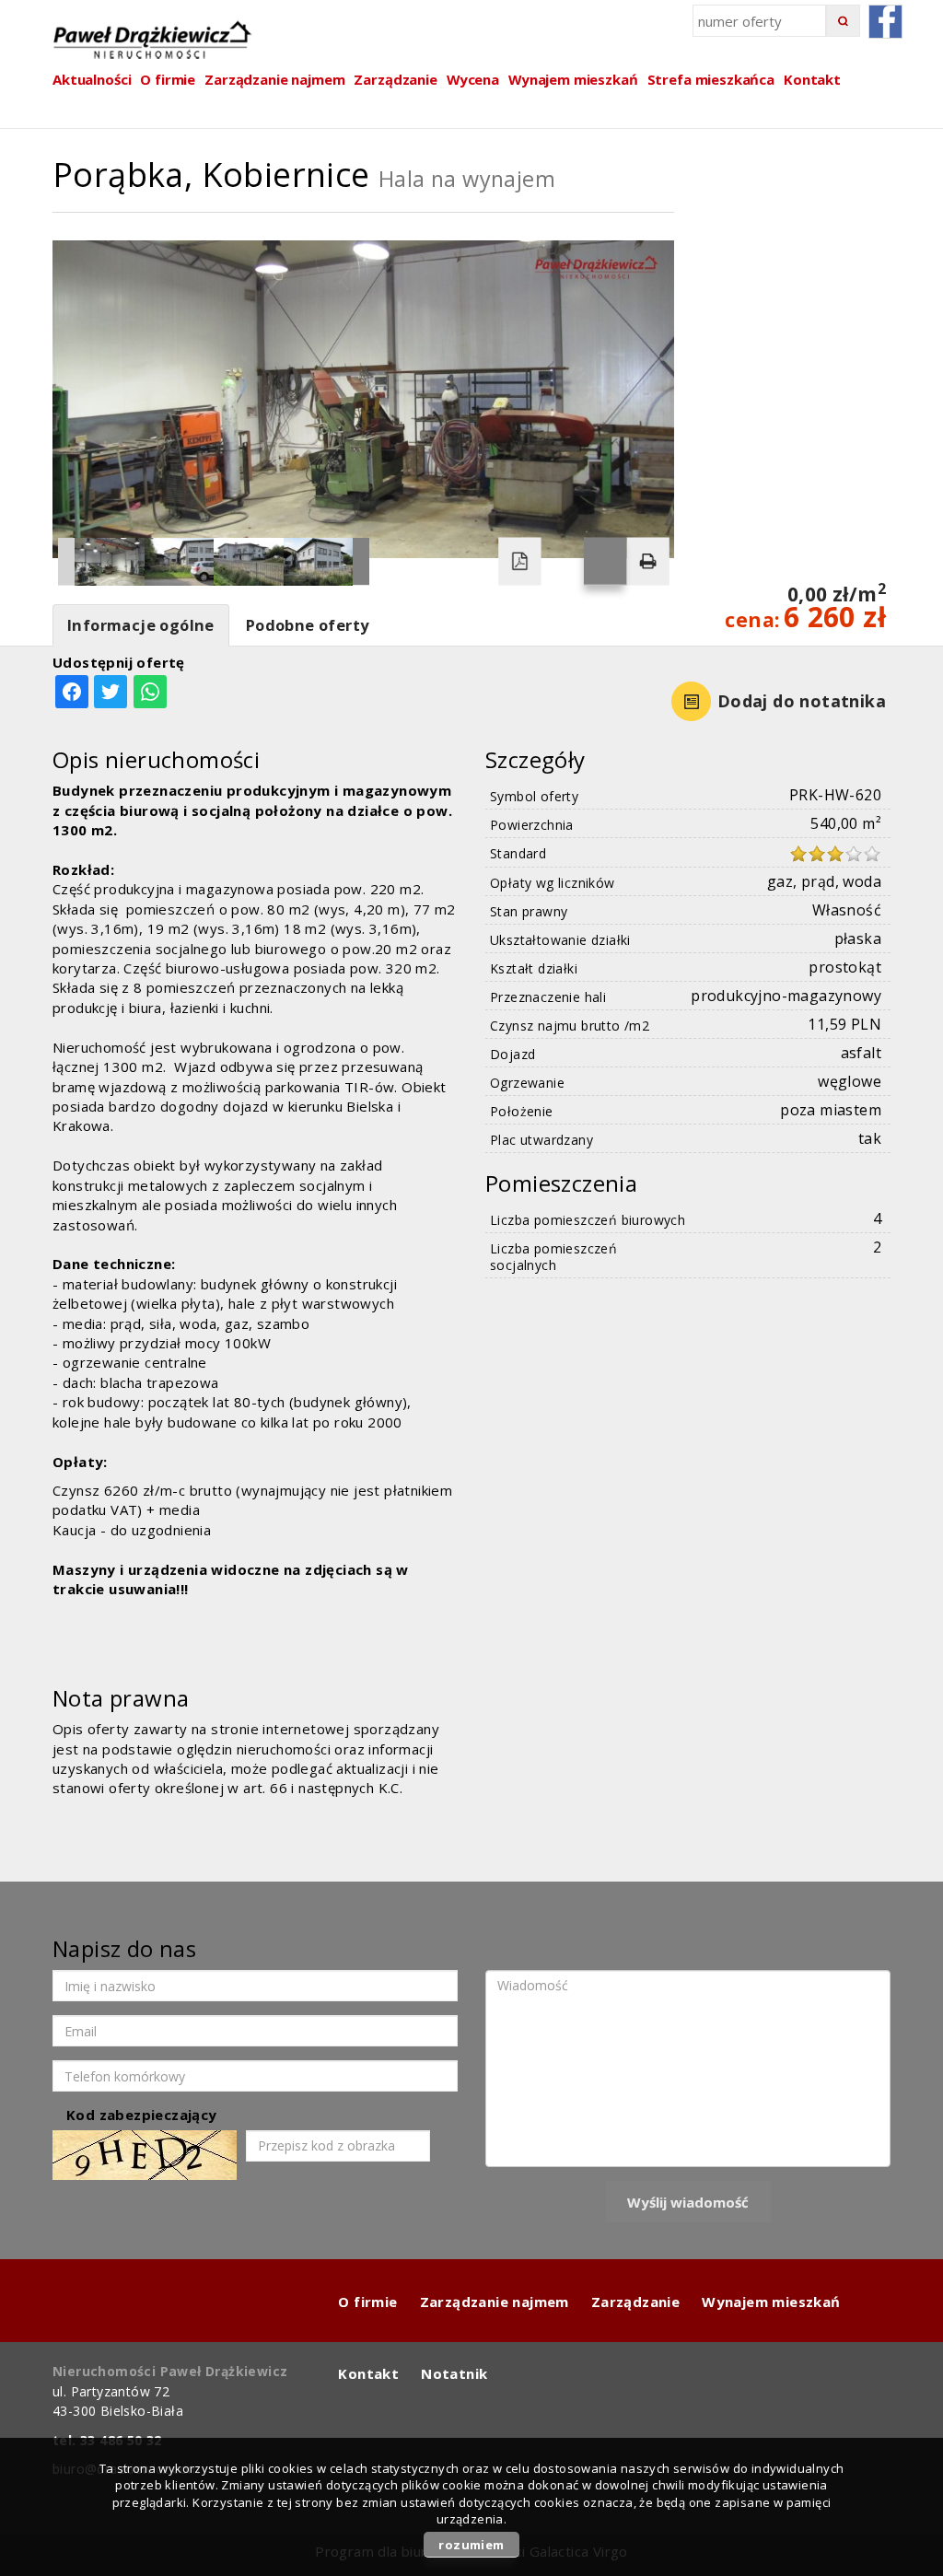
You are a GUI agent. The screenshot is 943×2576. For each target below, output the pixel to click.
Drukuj (647, 562)
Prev (66, 562)
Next (361, 562)
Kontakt (812, 79)
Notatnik (454, 2373)
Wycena (473, 79)
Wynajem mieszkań (573, 79)
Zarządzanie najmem (495, 2302)
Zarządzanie (395, 79)
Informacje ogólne (141, 625)
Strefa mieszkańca (711, 79)
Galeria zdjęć (605, 562)
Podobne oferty (308, 625)
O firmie (367, 2302)
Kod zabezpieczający (142, 2115)
